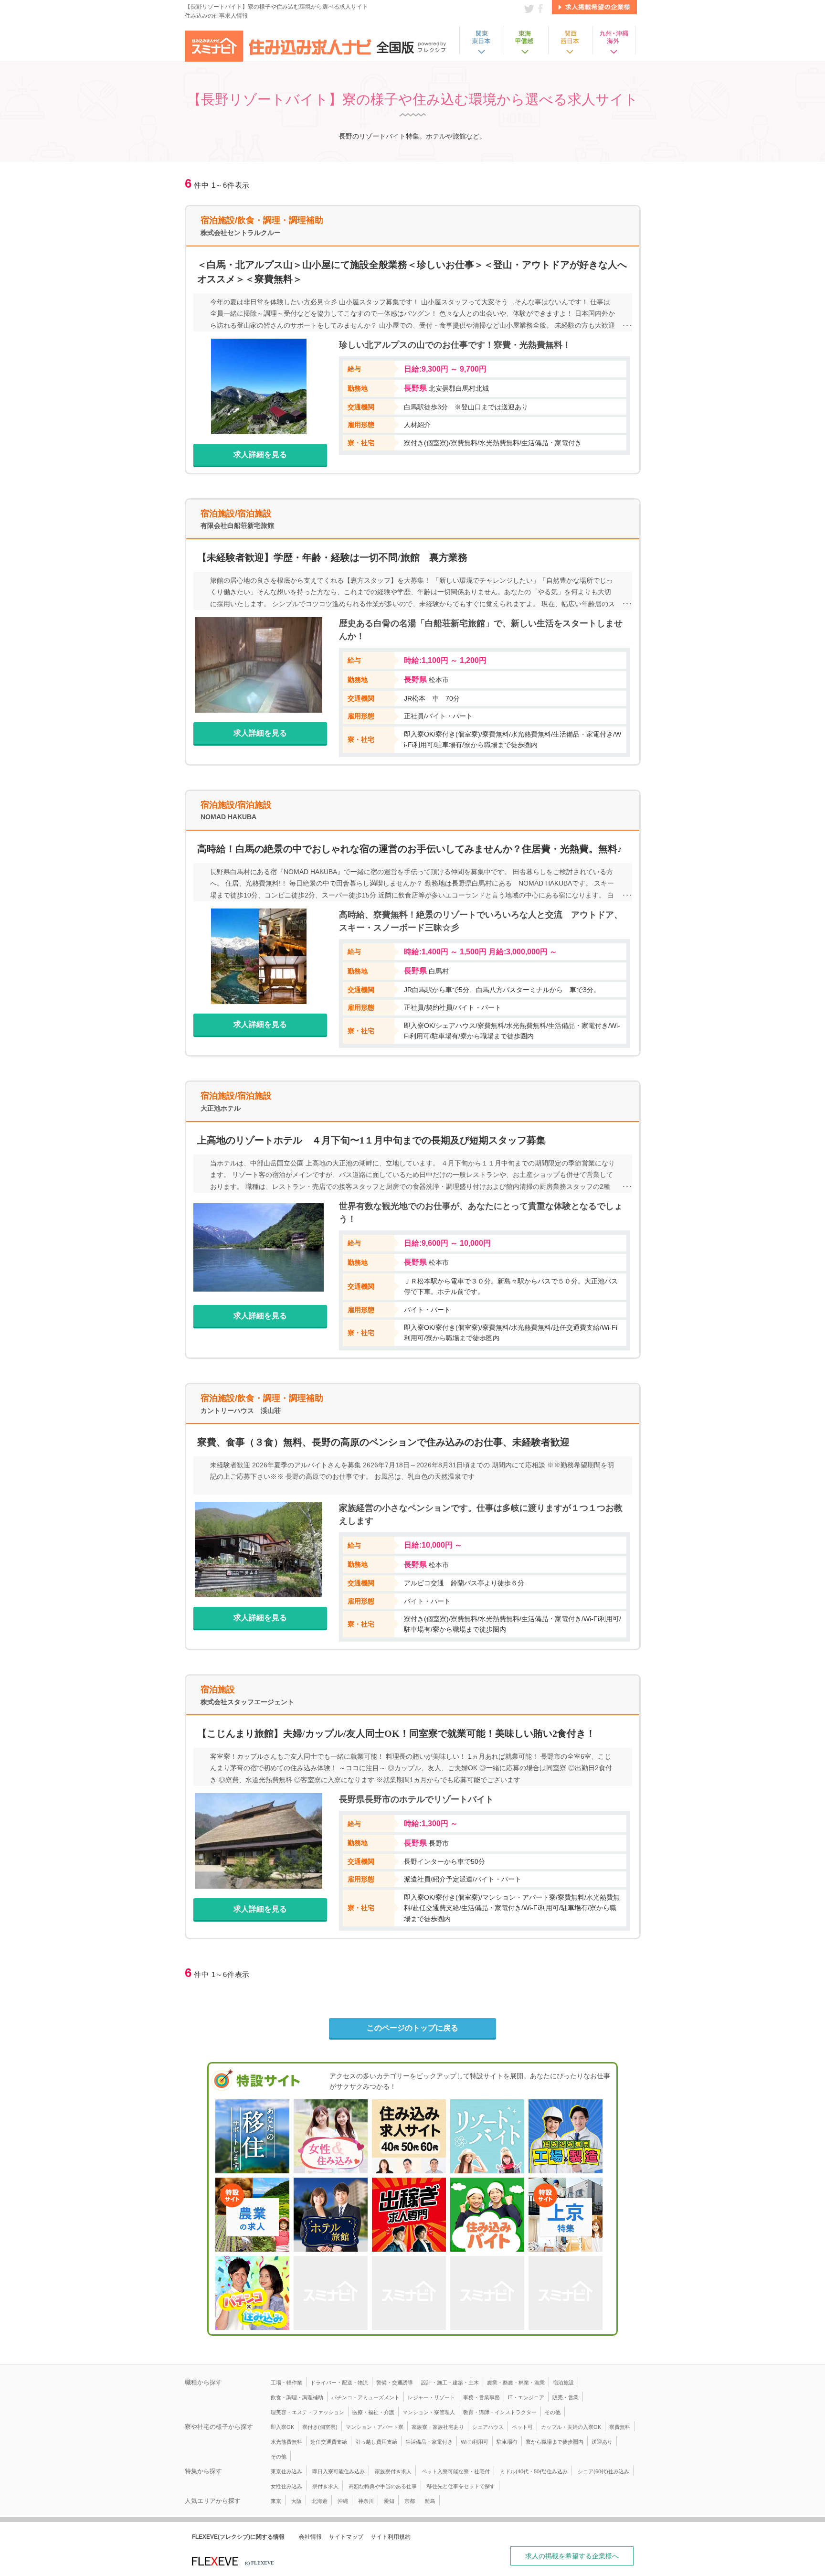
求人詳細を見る (260, 454)
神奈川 (366, 2501)
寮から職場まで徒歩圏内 (555, 2442)
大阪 (296, 2501)
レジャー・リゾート (431, 2397)
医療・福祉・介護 (373, 2412)
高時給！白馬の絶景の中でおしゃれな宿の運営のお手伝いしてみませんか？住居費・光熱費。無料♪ (410, 849)
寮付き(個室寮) (320, 2427)
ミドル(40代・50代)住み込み (534, 2471)
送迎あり (602, 2442)
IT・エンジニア (526, 2397)
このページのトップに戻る (412, 2028)
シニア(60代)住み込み (603, 2471)
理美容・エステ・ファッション (307, 2412)
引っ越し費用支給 (376, 2442)
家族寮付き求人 (393, 2471)
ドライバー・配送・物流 (339, 2383)
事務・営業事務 (481, 2397)
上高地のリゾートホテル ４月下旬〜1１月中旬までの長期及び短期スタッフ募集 (371, 1140)
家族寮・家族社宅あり (438, 2427)
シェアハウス (488, 2427)
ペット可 (522, 2427)
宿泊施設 (563, 2383)
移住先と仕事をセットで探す (461, 2486)
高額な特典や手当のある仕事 (383, 2486)
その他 (553, 2412)
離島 (430, 2501)
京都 (410, 2501)
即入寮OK (282, 2427)
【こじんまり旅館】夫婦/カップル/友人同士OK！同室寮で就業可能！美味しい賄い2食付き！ (396, 1733)
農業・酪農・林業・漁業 (516, 2383)
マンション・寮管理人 (429, 2412)
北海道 (320, 2501)
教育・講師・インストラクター (500, 2412)
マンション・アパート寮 (375, 2427)
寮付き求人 (325, 2486)
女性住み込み (286, 2486)
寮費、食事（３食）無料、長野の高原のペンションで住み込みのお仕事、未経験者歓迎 (383, 1442)
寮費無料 (620, 2427)
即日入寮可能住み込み (338, 2471)
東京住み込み (286, 2471)
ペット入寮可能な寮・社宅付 (456, 2471)
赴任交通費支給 (329, 2442)
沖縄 (343, 2501)
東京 (276, 2501)
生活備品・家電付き (429, 2442)
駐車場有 (507, 2442)
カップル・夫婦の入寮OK (571, 2427)
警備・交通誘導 (395, 2383)
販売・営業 (566, 2397)
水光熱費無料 (286, 2442)
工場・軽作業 (286, 2383)
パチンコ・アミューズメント (365, 2397)
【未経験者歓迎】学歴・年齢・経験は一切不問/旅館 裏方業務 (332, 557)
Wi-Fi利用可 (475, 2442)
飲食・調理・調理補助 (297, 2397)
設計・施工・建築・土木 (450, 2383)
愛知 (389, 2501)
